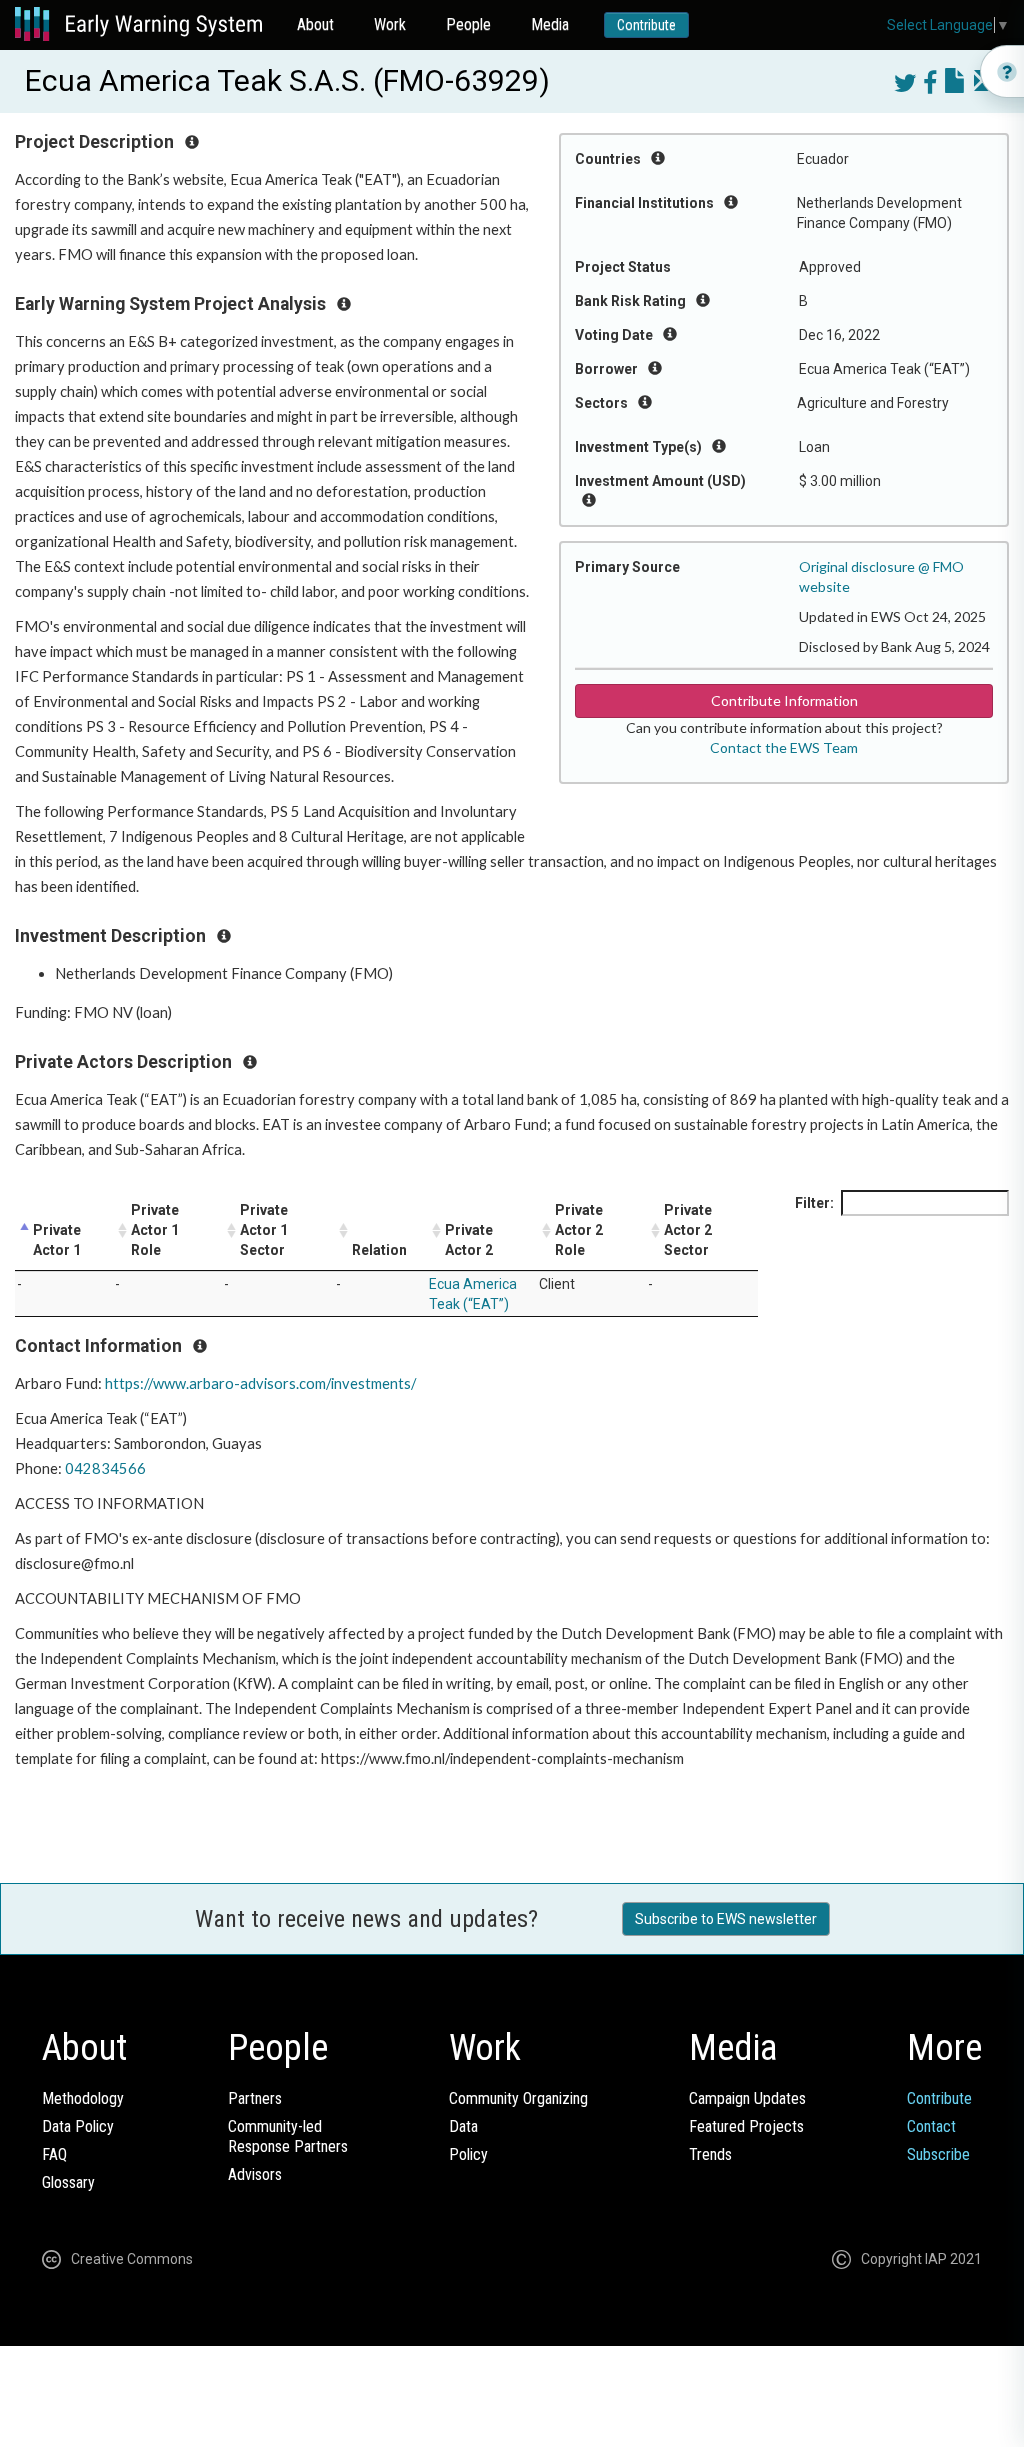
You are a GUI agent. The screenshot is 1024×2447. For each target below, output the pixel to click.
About (315, 24)
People (468, 24)
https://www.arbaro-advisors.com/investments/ (260, 1383)
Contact (931, 2126)
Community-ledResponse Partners (288, 2136)
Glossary (68, 2182)
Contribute (646, 25)
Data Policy (78, 2126)
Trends (710, 2154)
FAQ (54, 2154)
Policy (468, 2154)
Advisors (255, 2174)
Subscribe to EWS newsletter (726, 1919)
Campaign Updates (747, 2098)
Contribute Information (784, 700)
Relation (379, 1250)
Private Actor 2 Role (579, 1230)
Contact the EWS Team (784, 747)
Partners (255, 2098)
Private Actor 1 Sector (264, 1230)
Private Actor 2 (469, 1240)
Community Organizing (518, 2098)
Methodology (83, 2098)
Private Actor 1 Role (155, 1230)
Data (463, 2126)
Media (550, 24)
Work (390, 24)
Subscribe (938, 2154)
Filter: (814, 1203)
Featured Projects (746, 2126)
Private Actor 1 (57, 1240)
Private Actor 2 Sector (688, 1230)
